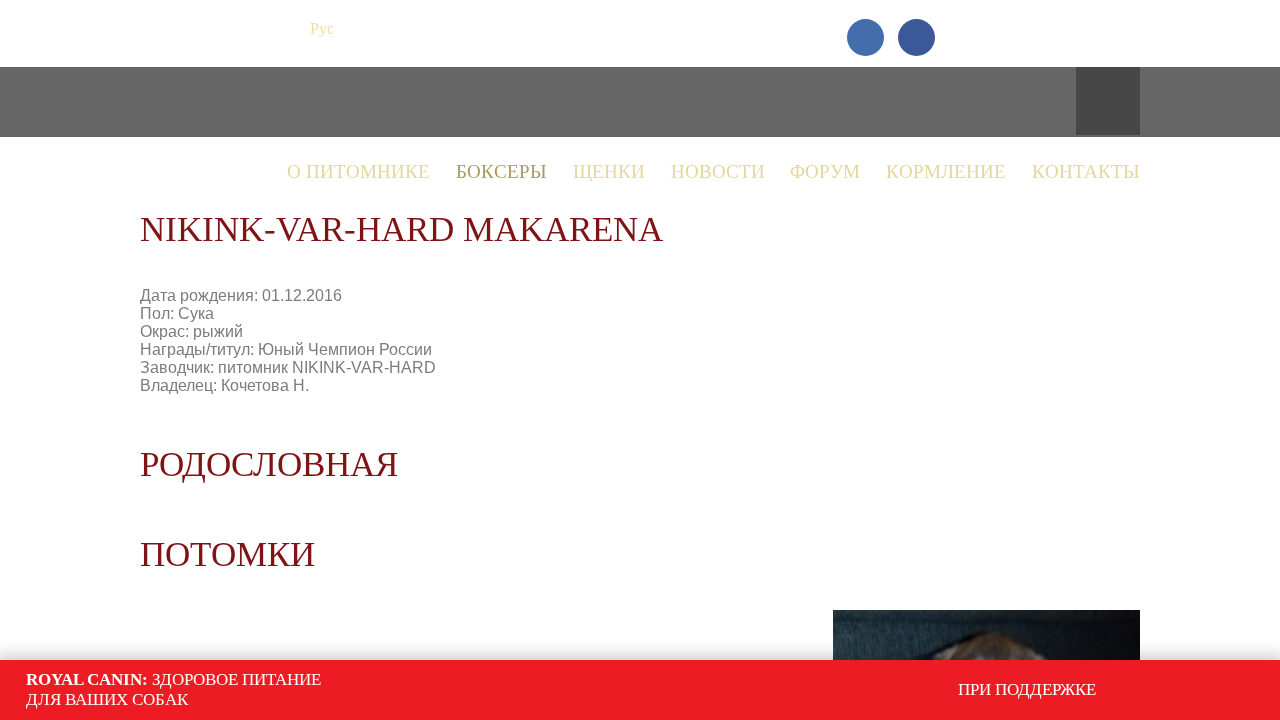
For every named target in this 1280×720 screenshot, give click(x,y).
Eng (359, 28)
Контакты (1086, 171)
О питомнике (358, 171)
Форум (825, 171)
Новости (718, 171)
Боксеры (501, 171)
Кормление (946, 171)
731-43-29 (1067, 28)
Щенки (609, 171)
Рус (322, 28)
